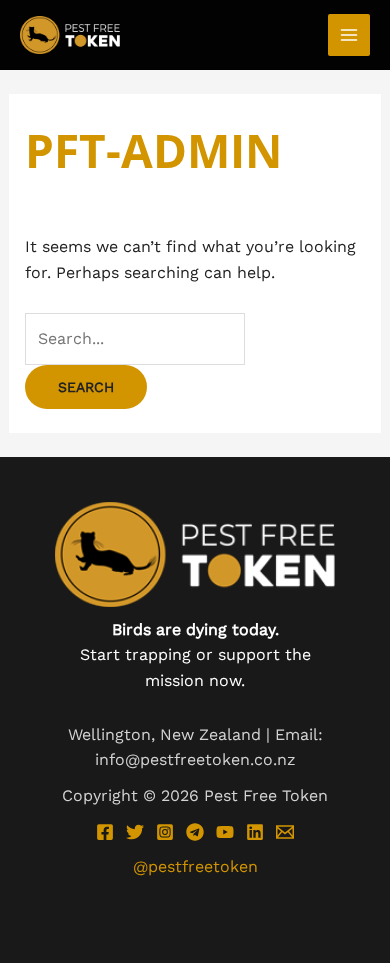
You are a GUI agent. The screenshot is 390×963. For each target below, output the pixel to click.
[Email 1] (285, 832)
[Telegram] (195, 832)
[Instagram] (165, 832)
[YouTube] (225, 832)
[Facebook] (105, 832)
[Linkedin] (255, 832)
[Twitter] (135, 832)
